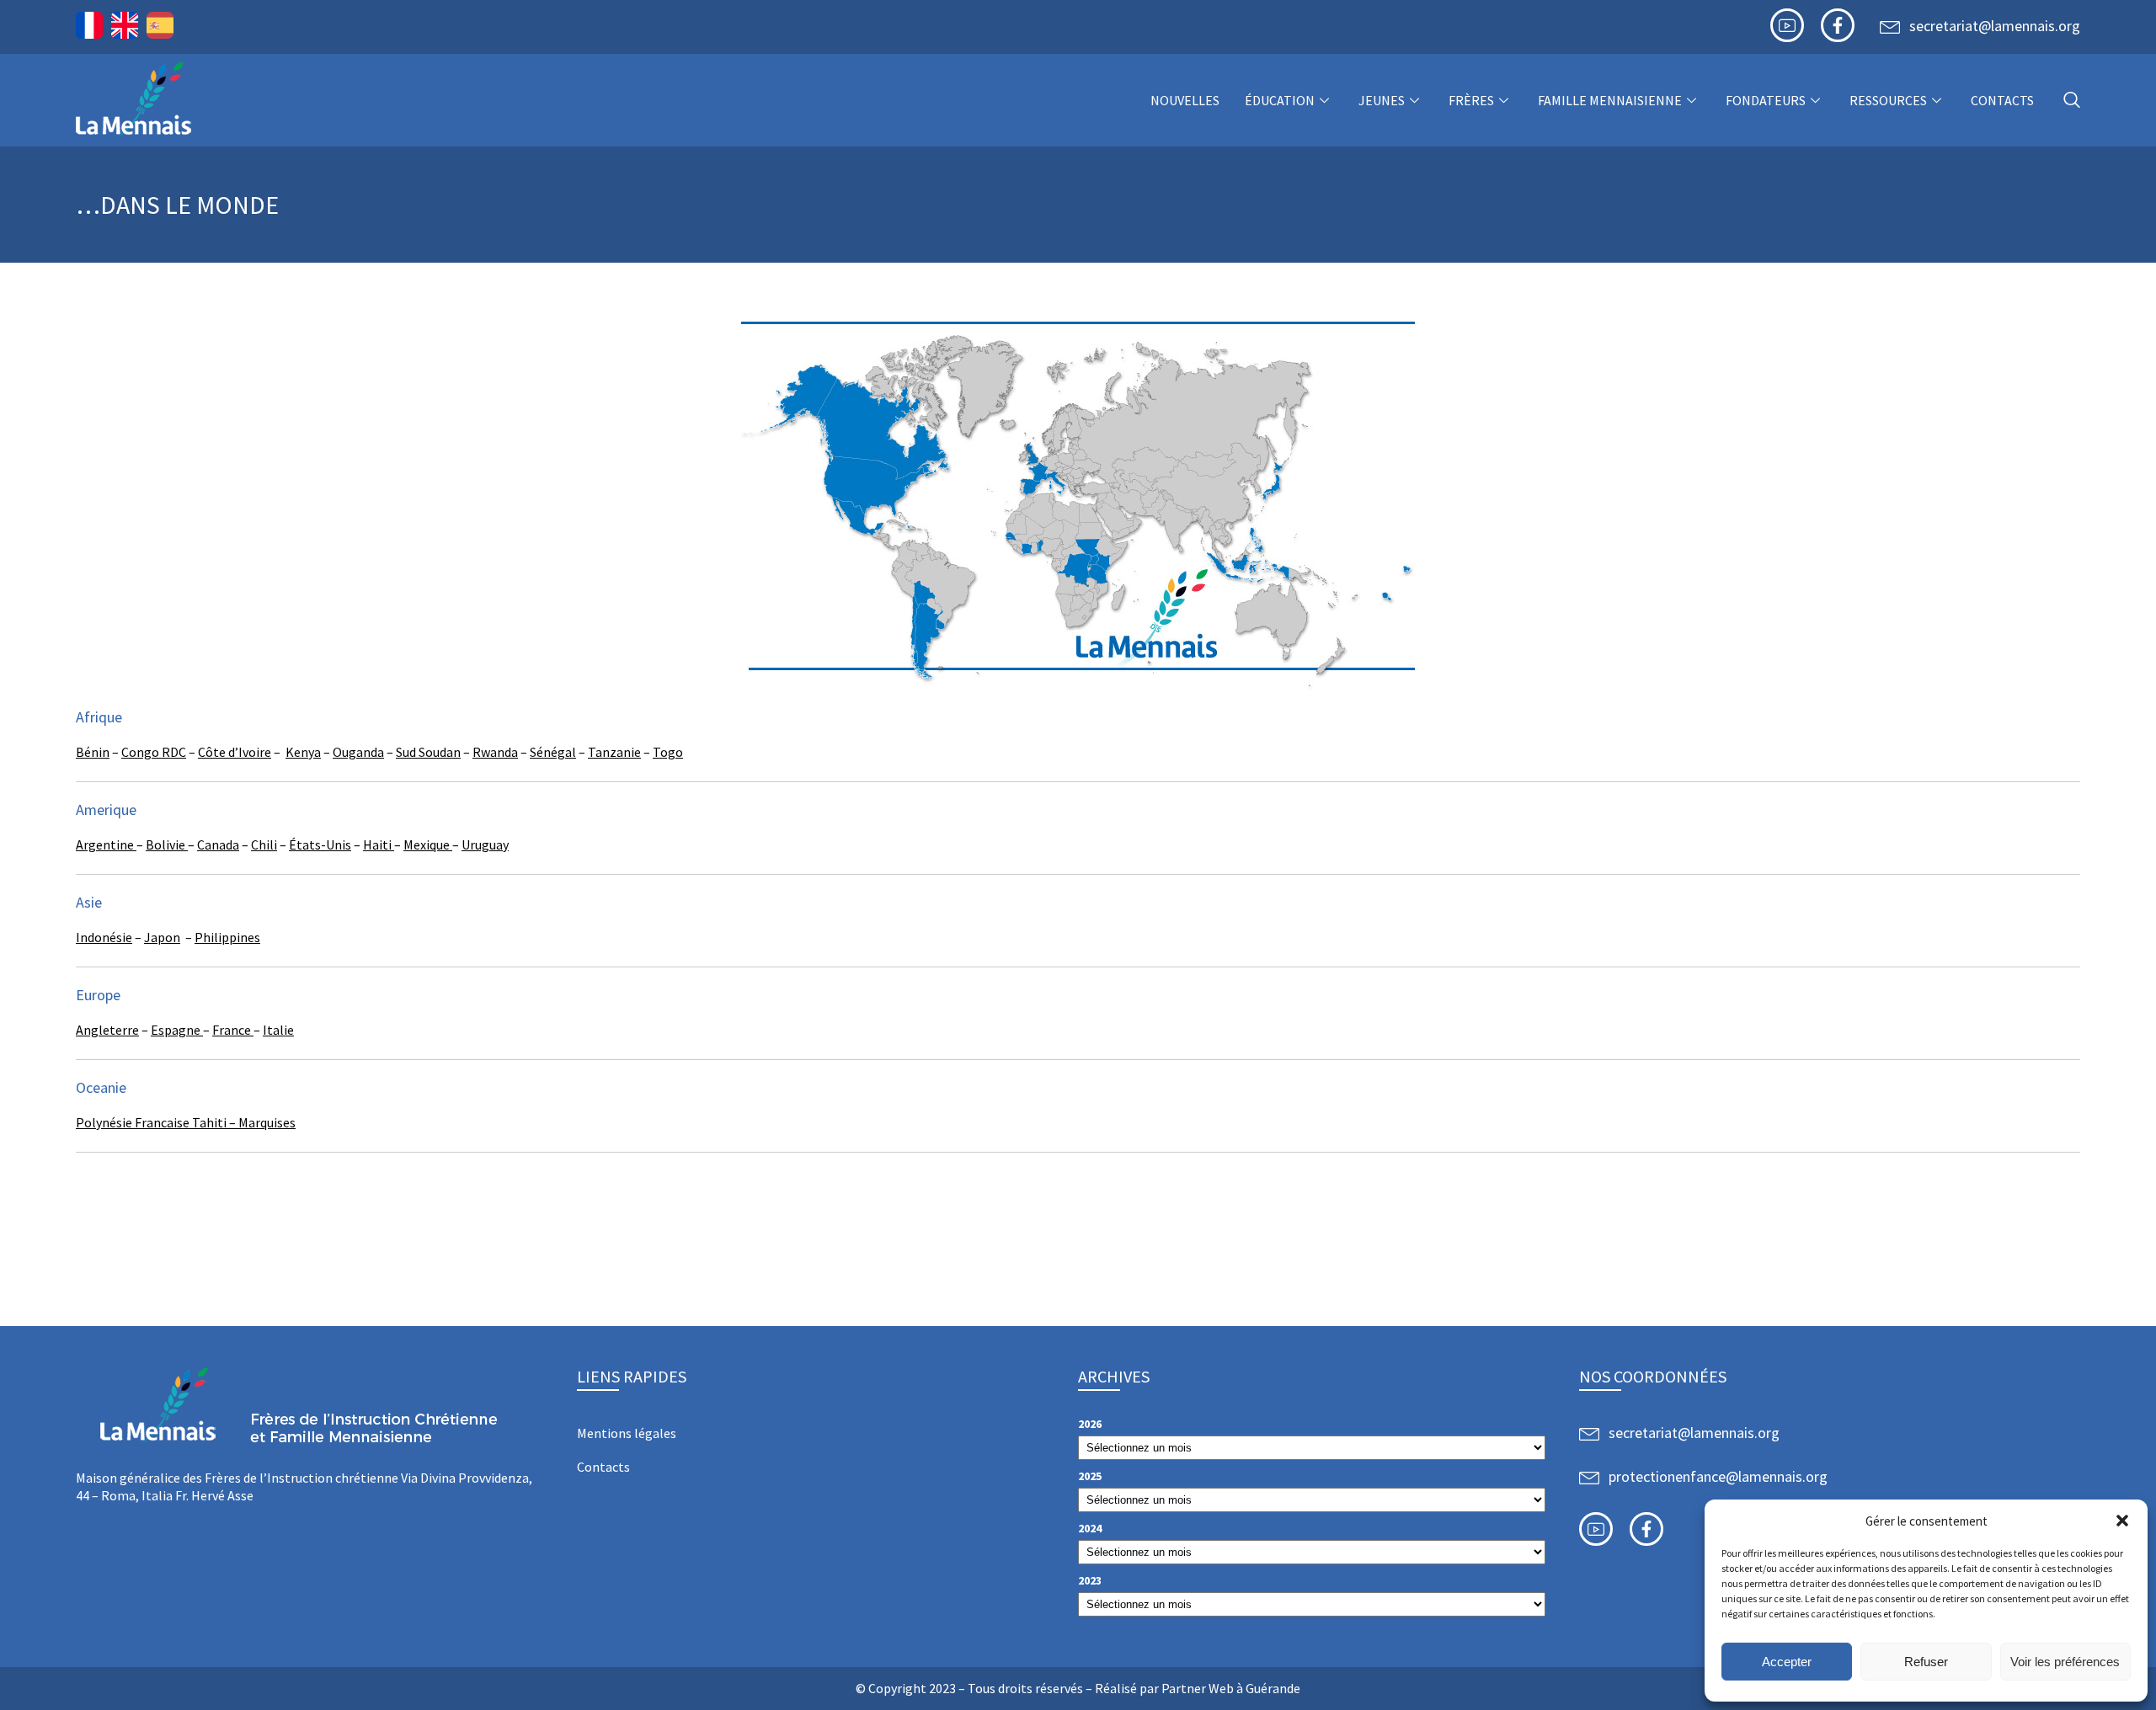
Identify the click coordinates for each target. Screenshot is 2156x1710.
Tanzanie (614, 752)
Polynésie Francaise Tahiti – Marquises (186, 1122)
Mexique (428, 844)
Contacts (2002, 100)
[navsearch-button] (2072, 101)
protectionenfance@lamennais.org (1718, 1476)
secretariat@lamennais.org (1995, 26)
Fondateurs (1766, 100)
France (233, 1030)
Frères (1471, 100)
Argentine (106, 844)
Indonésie (104, 937)
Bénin (93, 752)
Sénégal (553, 752)
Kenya (303, 752)
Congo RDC (154, 752)
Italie (278, 1030)
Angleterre (107, 1030)
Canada (218, 844)
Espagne (177, 1030)
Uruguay (485, 844)
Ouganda (358, 752)
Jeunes (1382, 100)
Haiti (379, 844)
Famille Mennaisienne (1610, 100)
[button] (2122, 1521)
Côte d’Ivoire (235, 752)
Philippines (227, 937)
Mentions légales (627, 1433)
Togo (668, 752)
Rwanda (495, 752)
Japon (162, 937)
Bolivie (167, 844)
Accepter (1787, 1662)
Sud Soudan (428, 752)
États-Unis (320, 844)
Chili (264, 844)
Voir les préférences (2065, 1662)
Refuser (1926, 1662)
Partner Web (1198, 1688)
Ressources (1888, 100)
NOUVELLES (1185, 100)
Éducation (1280, 100)
